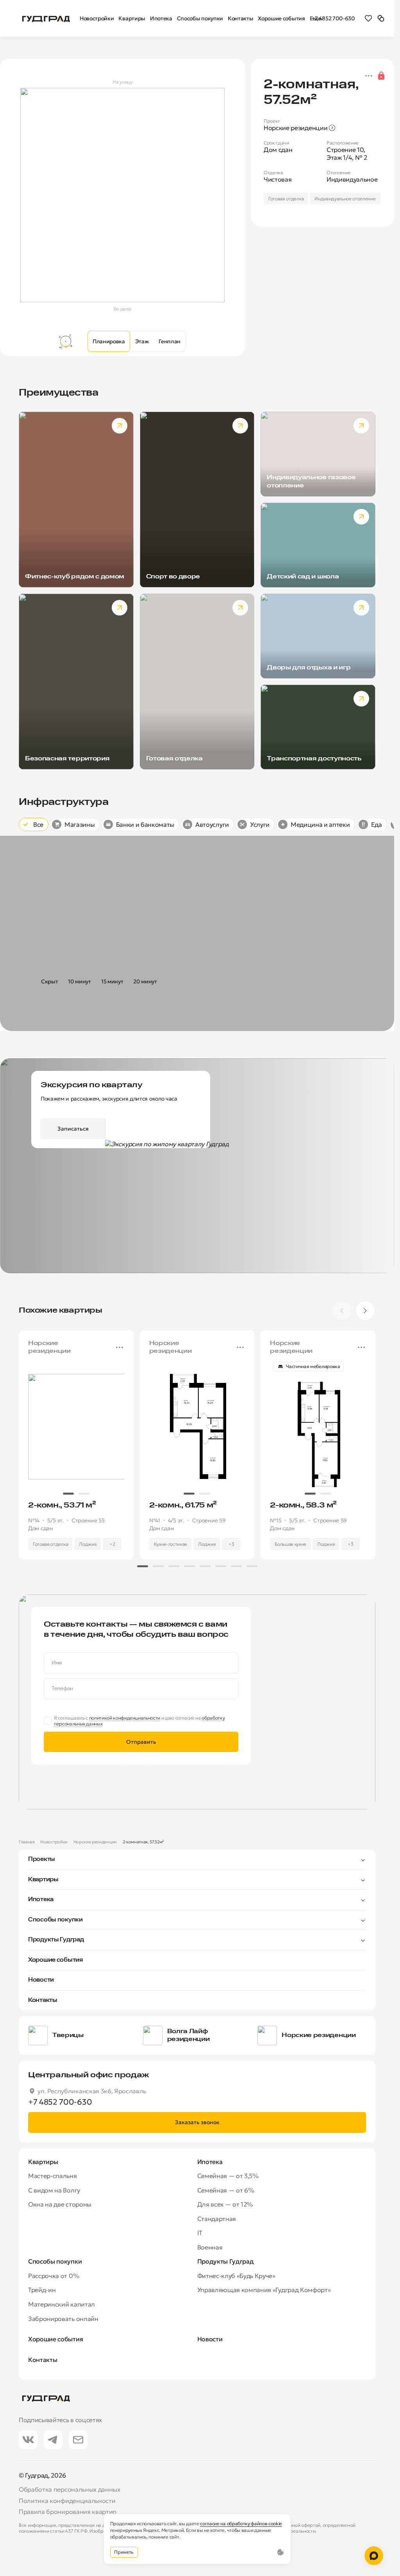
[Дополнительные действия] (369, 76)
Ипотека (41, 1900)
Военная (210, 2247)
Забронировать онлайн (63, 2319)
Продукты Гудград (56, 1940)
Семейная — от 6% (226, 2190)
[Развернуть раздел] (211, 1859)
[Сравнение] (381, 18)
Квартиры (43, 1880)
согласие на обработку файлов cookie (241, 2523)
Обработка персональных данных (70, 2489)
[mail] (78, 2440)
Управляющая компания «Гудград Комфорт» (264, 2290)
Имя (57, 1663)
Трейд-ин (42, 2290)
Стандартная (217, 2219)
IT (200, 2233)
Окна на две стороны (60, 2204)
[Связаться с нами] (374, 2556)
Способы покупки (55, 1920)
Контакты (43, 2000)
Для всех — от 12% (225, 2204)
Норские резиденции (95, 1842)
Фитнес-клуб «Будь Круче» (236, 2276)
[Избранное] (368, 18)
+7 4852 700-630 (333, 18)
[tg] (53, 2440)
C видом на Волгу (54, 2190)
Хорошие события (55, 1960)
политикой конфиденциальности (125, 1718)
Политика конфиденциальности (67, 2501)
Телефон (62, 1688)
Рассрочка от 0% (54, 2276)
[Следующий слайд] (365, 1311)
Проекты (42, 1859)
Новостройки (54, 1842)
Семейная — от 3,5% (228, 2176)
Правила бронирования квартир (68, 2512)
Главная (27, 1842)
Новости (41, 1980)
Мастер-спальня (53, 2176)
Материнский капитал (62, 2304)
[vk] (28, 2440)
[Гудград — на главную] (46, 18)
